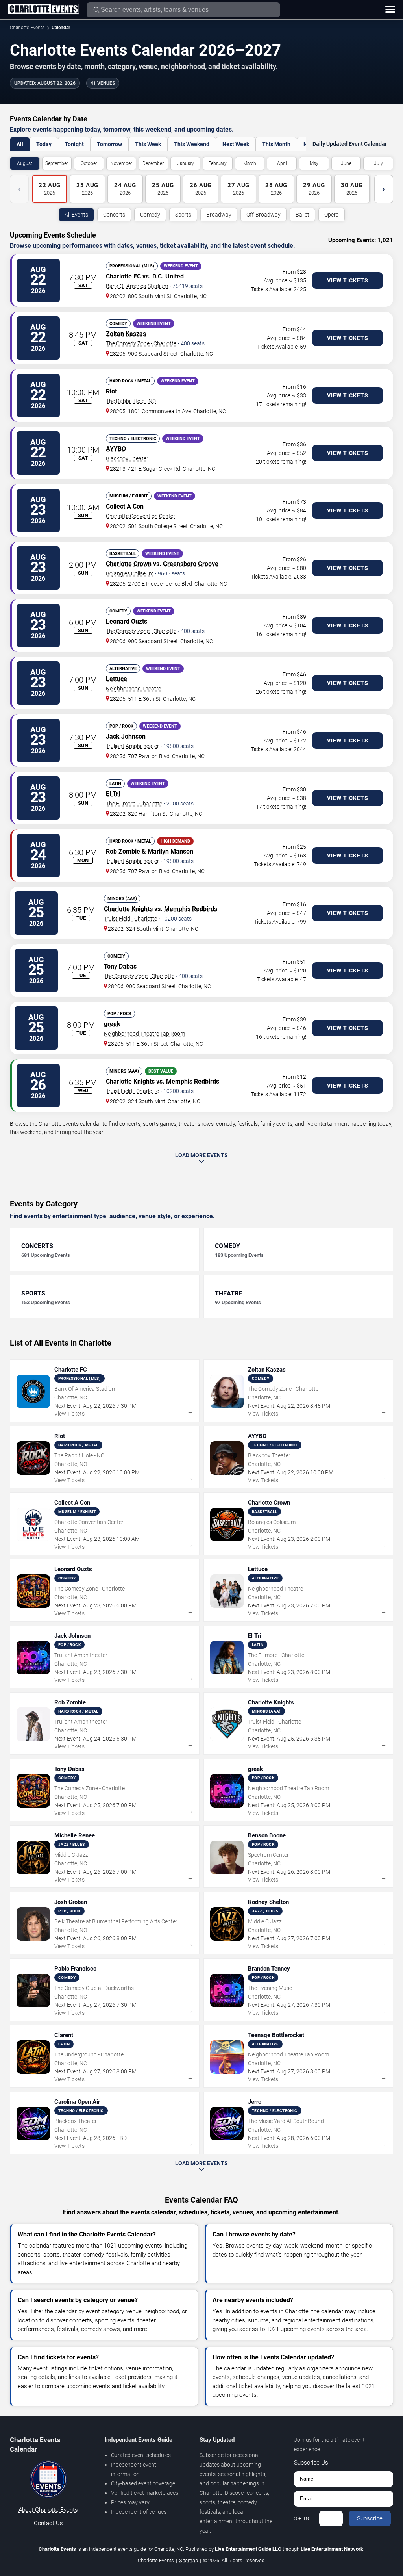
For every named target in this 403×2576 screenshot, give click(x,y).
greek (112, 1024)
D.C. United (168, 276)
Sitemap (189, 2560)
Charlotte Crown (129, 564)
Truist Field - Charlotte (130, 919)
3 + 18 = (304, 2518)
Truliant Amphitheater (132, 746)
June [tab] (346, 163)
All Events (76, 215)
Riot (111, 391)
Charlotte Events (27, 28)
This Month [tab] (276, 144)
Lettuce (116, 679)
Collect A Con (125, 506)
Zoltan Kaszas (126, 334)
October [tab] (89, 163)
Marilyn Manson (170, 851)
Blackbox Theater (127, 458)
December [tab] (153, 163)
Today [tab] (44, 144)
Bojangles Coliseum (130, 573)
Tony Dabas (120, 966)
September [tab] (57, 163)
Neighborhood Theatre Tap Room (144, 1034)
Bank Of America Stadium (137, 286)
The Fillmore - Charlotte (134, 804)
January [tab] (186, 163)
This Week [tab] (148, 144)
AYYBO (116, 449)
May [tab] (314, 163)
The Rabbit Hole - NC (131, 401)
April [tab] (282, 163)
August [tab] (25, 163)
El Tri (113, 794)
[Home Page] (44, 9)
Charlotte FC (123, 276)
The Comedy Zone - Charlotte (141, 343)
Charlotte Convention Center (140, 516)
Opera (332, 215)
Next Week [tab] (236, 144)
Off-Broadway (263, 215)
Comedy (150, 215)
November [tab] (121, 163)
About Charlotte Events (48, 2510)
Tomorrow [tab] (109, 144)
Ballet (302, 215)
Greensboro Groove (191, 564)
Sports (183, 215)
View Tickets (348, 280)
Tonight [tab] (74, 144)
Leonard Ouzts (127, 621)
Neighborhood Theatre (133, 689)
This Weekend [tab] (192, 144)
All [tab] (20, 144)
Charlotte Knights (128, 909)
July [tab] (378, 163)
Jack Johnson (126, 736)
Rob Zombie (123, 851)
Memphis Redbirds (191, 909)
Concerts (114, 215)
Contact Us (48, 2523)
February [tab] (217, 163)
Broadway (219, 215)
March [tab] (250, 163)
